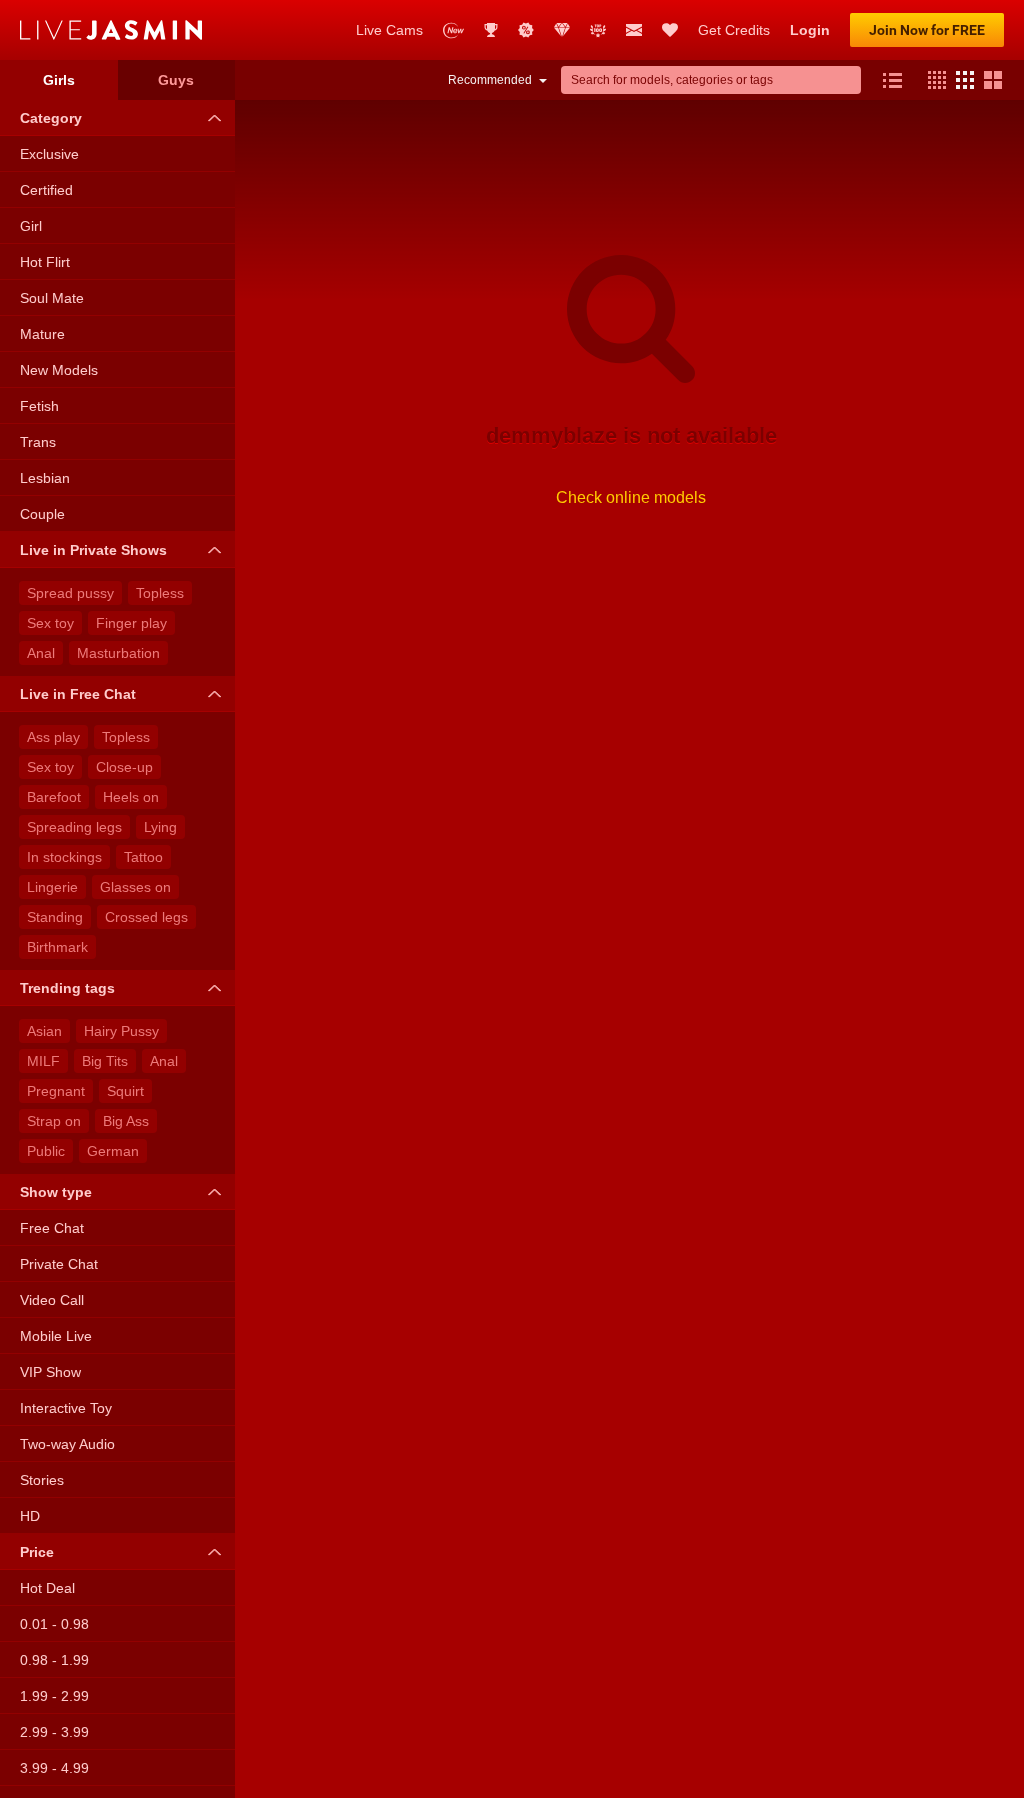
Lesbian (45, 478)
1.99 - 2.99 (54, 1696)
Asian (44, 1031)
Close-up (124, 767)
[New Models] (453, 30)
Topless (160, 593)
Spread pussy (70, 593)
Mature (42, 334)
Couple (42, 514)
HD (30, 1516)
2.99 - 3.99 (54, 1732)
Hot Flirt (45, 262)
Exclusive (49, 154)
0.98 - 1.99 (54, 1660)
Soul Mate (52, 298)
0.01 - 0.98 (54, 1624)
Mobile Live (56, 1336)
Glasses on (135, 887)
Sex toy (50, 623)
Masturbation (118, 653)
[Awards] (491, 30)
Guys (176, 80)
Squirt (125, 1091)
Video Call (52, 1300)
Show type (56, 1192)
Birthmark (57, 947)
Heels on (131, 797)
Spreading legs (74, 827)
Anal (41, 653)
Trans (38, 442)
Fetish (39, 406)
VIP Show (50, 1372)
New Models (59, 370)
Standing (55, 917)
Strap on (54, 1121)
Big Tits (105, 1061)
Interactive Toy (66, 1408)
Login (810, 30)
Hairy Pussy (121, 1031)
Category (51, 118)
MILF (43, 1061)
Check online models (631, 497)
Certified (46, 190)
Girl (31, 226)
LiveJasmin (178, 30)
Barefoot (54, 797)
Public (46, 1151)
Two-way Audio (67, 1444)
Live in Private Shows (93, 550)
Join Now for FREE (927, 30)
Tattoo (143, 857)
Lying (160, 827)
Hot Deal (47, 1588)
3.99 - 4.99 (54, 1768)
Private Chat (59, 1264)
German (113, 1151)
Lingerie (52, 887)
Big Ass (126, 1121)
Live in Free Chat (78, 694)
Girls (59, 80)
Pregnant (56, 1091)
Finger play (131, 623)
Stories (42, 1480)
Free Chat (52, 1228)
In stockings (64, 857)
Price (37, 1552)
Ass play (53, 737)
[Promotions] (526, 30)
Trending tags (67, 988)
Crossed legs (146, 917)
